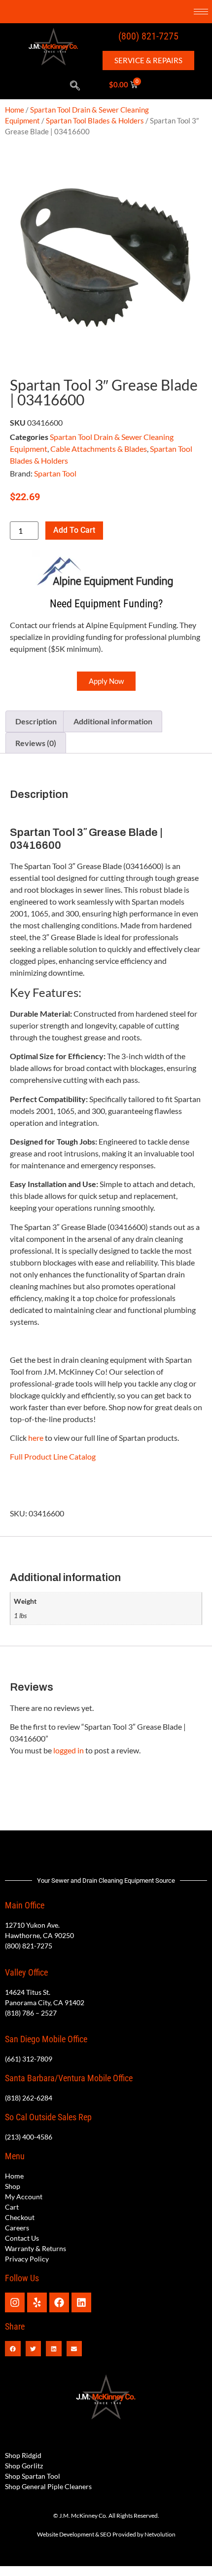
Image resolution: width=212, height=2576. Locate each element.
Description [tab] (36, 721)
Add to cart (74, 530)
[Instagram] (15, 2302)
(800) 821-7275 (148, 36)
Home (15, 110)
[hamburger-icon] (201, 12)
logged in (69, 1750)
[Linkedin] (81, 2302)
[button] (75, 86)
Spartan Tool (55, 473)
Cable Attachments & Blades (99, 449)
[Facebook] (59, 2302)
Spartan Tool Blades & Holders (95, 120)
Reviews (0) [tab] (36, 743)
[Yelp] (37, 2302)
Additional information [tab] (113, 721)
